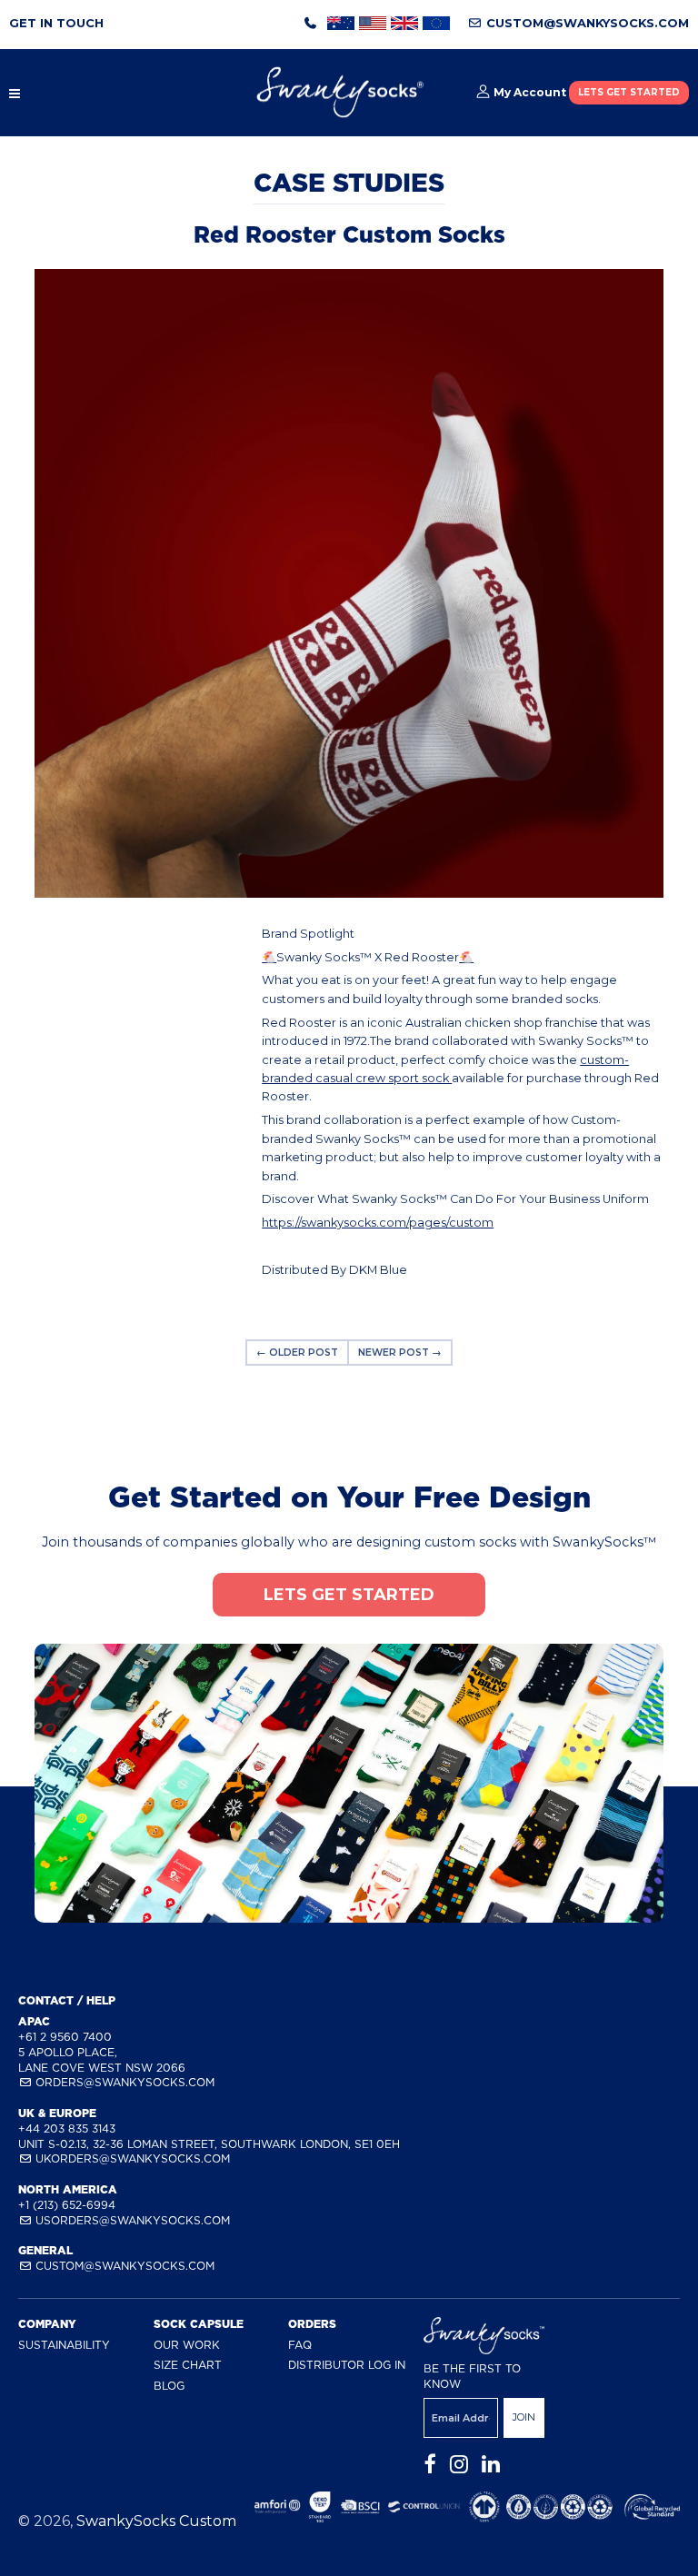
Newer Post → (400, 1353)
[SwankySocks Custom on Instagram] (459, 2465)
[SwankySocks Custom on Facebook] (430, 2465)
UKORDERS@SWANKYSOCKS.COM (131, 2158)
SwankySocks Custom (156, 2521)
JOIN (524, 2417)
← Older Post (297, 1353)
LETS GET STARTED (629, 92)
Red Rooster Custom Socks (349, 234)
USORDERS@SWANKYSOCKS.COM (131, 2220)
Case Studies (349, 183)
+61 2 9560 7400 (65, 2037)
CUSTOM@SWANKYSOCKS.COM (586, 23)
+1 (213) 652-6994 (67, 2205)
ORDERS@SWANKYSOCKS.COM (123, 2082)
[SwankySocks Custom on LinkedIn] (491, 2465)
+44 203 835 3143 (67, 2128)
